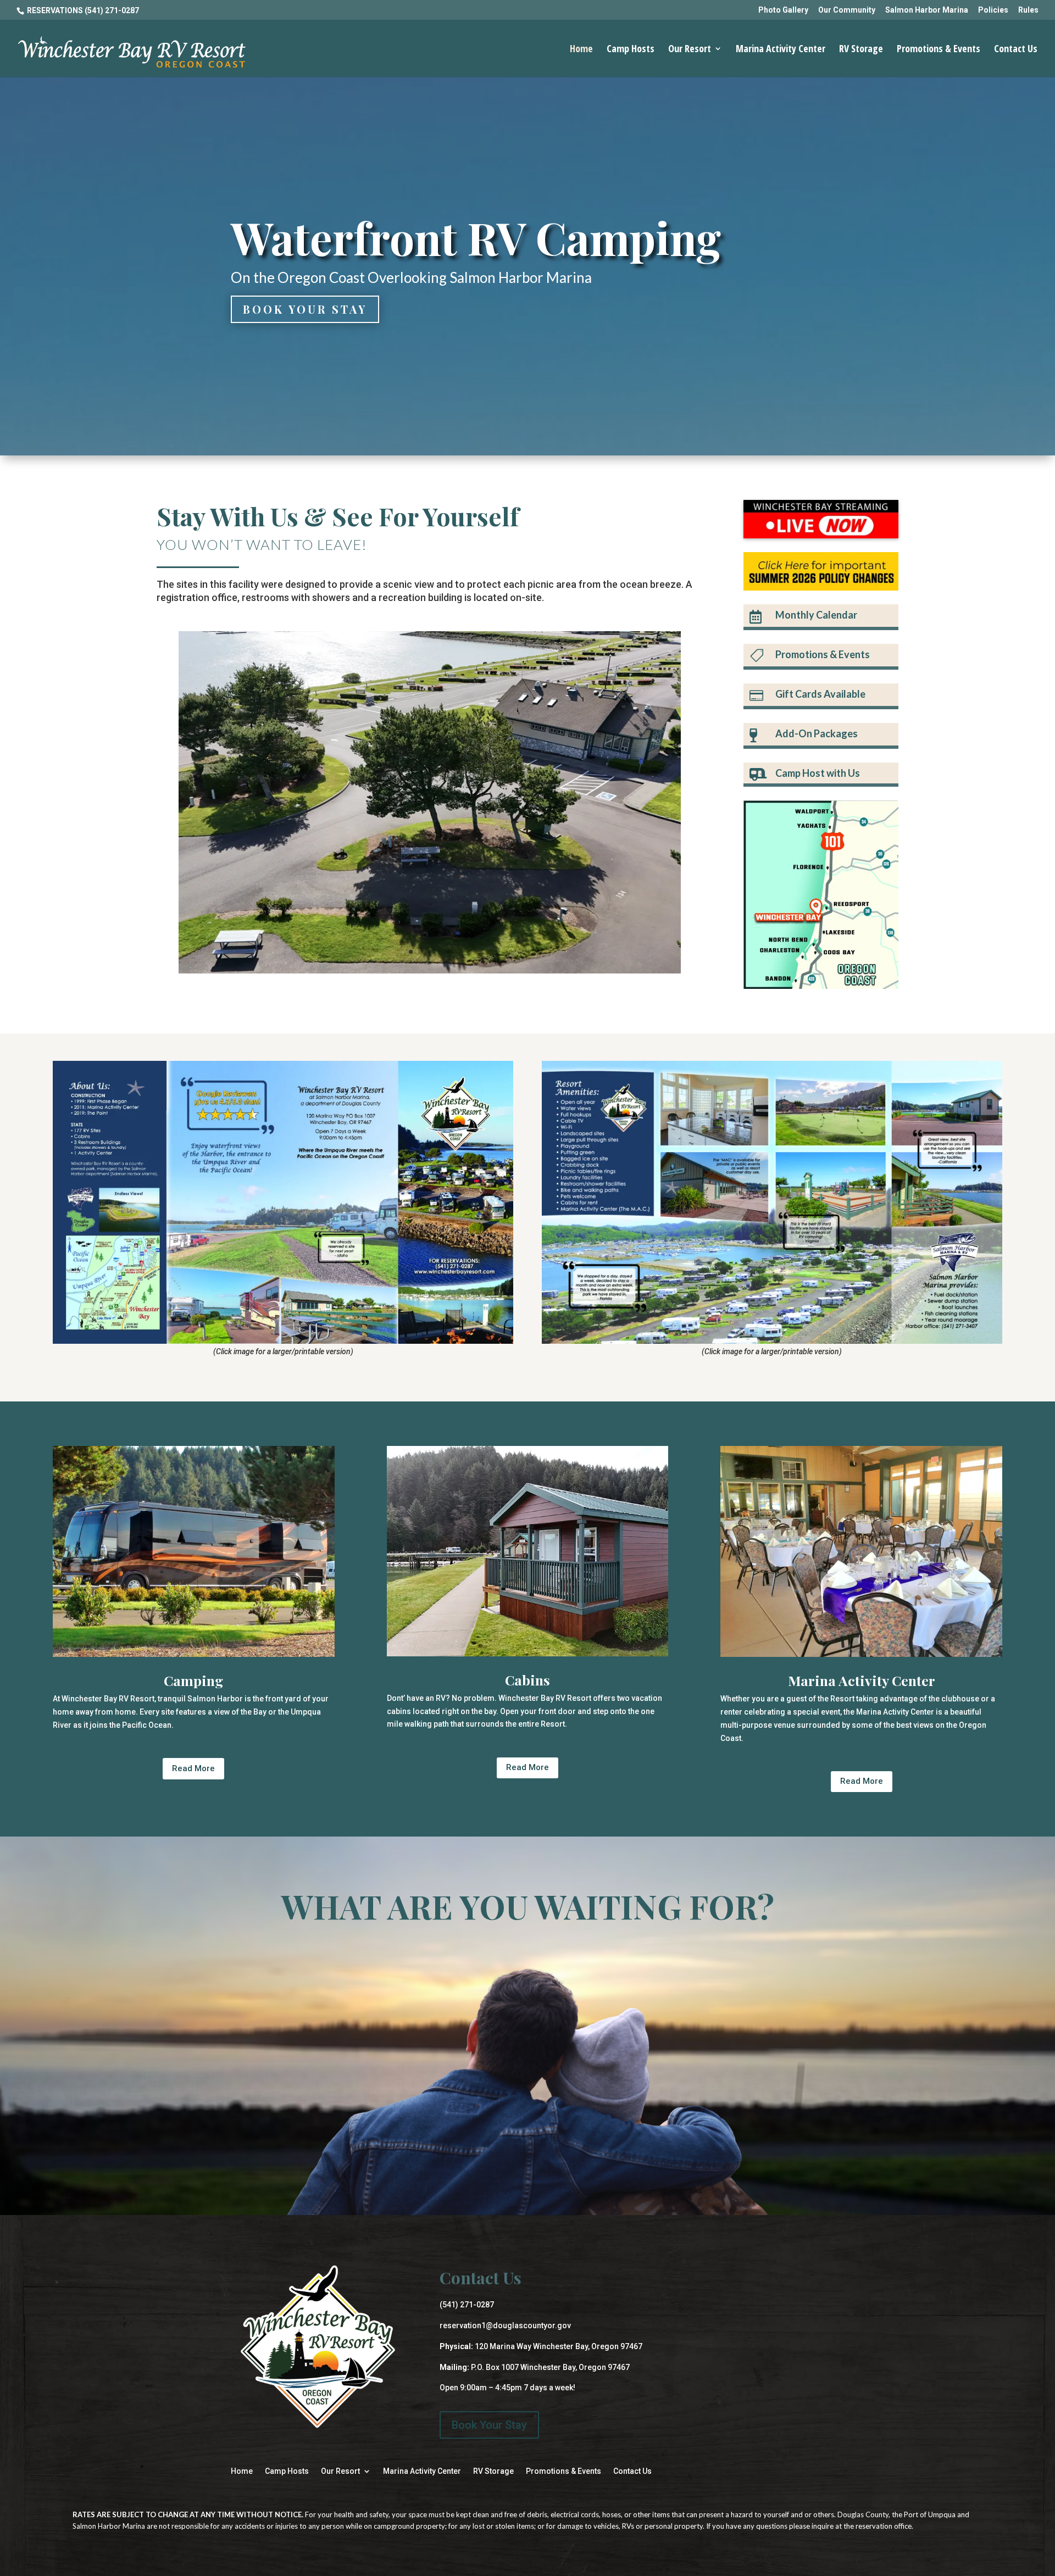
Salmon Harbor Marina (927, 10)
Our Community (847, 10)
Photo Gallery (783, 10)
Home (581, 50)
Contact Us (1016, 50)
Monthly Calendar (816, 615)
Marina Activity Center (781, 50)
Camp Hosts (631, 50)
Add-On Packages (817, 733)
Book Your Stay (305, 309)
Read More (193, 1768)
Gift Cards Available (820, 694)
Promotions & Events (939, 50)
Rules (1028, 10)
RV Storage (861, 50)
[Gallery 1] (430, 971)
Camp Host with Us (818, 773)
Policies (993, 10)
